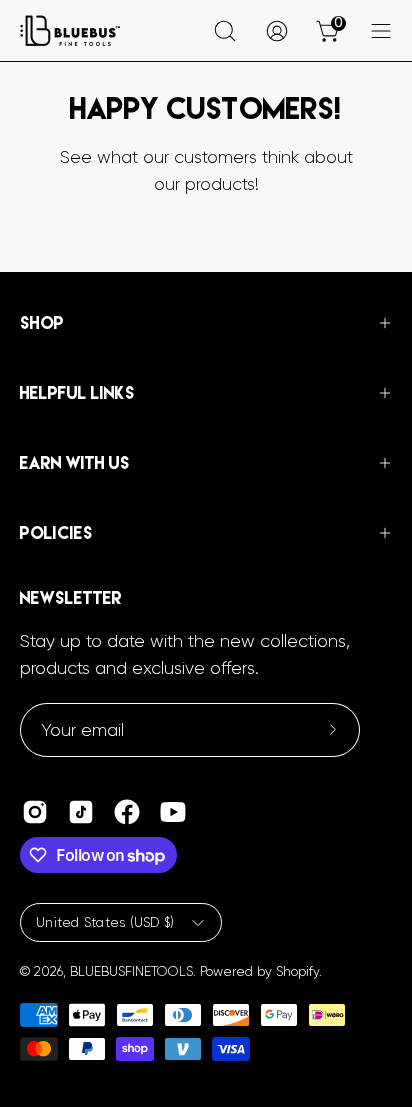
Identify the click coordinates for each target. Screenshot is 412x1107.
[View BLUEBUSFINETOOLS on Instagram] (35, 812)
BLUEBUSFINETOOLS (131, 971)
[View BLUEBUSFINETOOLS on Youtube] (173, 812)
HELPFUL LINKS (77, 393)
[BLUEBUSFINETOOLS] (70, 30)
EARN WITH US (75, 463)
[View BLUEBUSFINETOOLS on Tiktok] (81, 812)
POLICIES (56, 533)
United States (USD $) (105, 922)
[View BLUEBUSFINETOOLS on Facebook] (127, 812)
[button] (225, 31)
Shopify (297, 971)
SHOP (42, 323)
